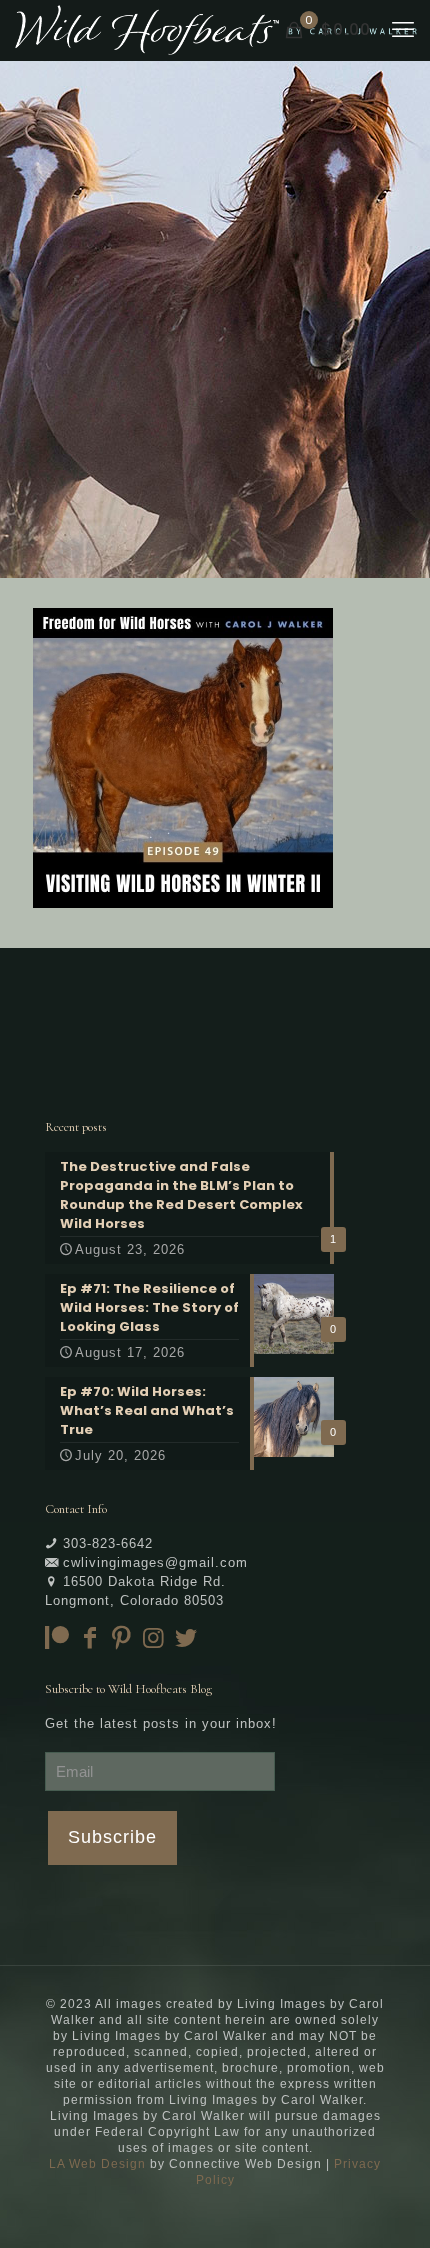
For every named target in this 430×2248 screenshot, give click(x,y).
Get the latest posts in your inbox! (161, 1723)
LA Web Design (97, 2164)
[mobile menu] (403, 30)
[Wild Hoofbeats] (216, 30)
